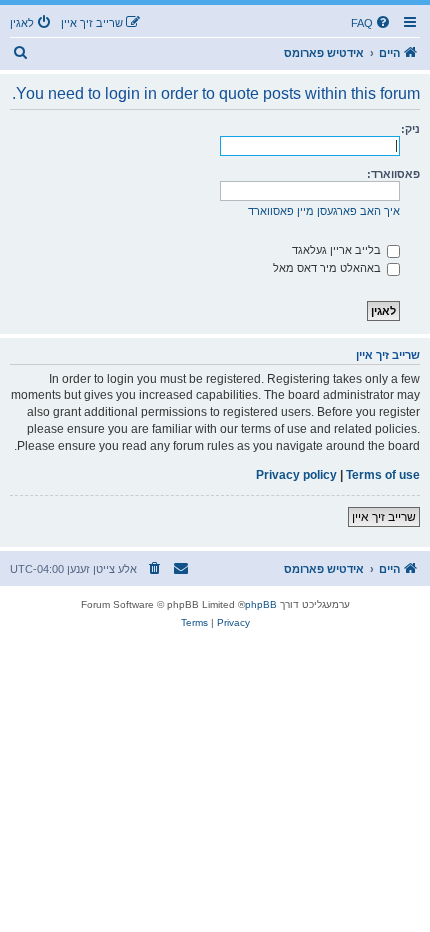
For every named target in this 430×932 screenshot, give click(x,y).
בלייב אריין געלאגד (338, 250)
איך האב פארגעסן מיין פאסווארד (324, 211)
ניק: (410, 129)
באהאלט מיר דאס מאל (328, 268)
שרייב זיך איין (384, 517)
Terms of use (383, 475)
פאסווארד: (393, 174)
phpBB (261, 604)
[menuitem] (372, 23)
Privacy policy (296, 475)
